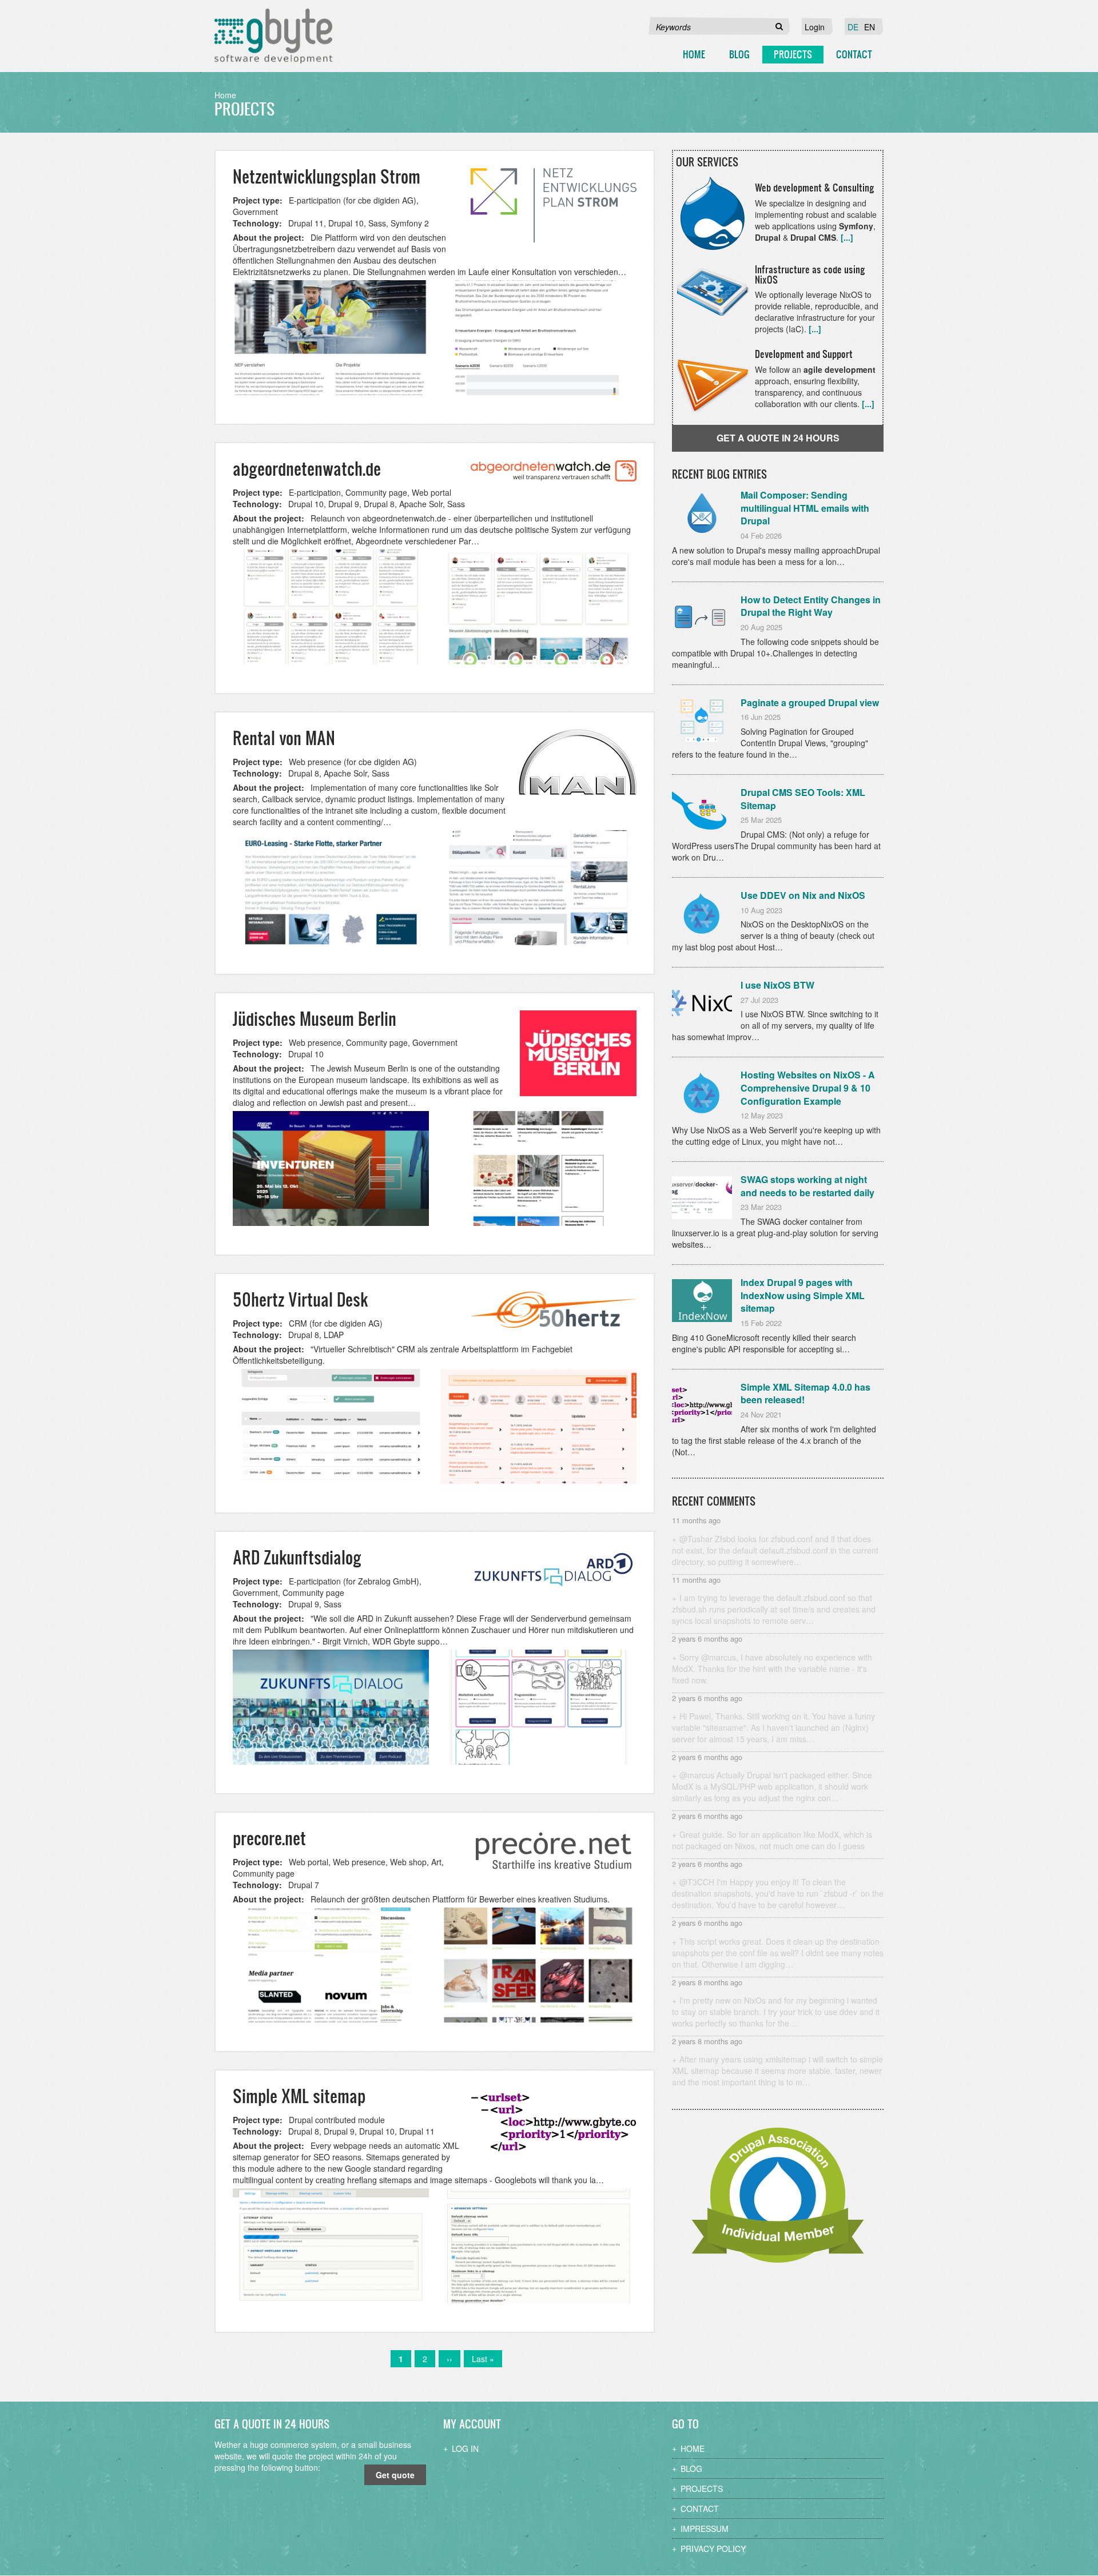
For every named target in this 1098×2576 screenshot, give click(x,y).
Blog (739, 54)
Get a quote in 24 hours (778, 438)
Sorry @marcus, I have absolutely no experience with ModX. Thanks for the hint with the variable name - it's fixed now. (772, 1669)
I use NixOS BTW (777, 985)
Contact (854, 54)
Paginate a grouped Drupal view (810, 702)
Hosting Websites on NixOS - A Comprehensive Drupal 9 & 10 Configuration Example (808, 1088)
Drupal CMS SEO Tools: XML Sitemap (803, 799)
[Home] (273, 36)
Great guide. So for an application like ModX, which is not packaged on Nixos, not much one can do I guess (772, 1840)
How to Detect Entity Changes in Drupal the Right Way (811, 606)
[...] (847, 237)
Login (815, 27)
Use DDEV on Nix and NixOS (803, 895)
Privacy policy (713, 2549)
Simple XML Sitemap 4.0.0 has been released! (805, 1393)
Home (694, 54)
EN (870, 27)
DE (853, 27)
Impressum (705, 2529)
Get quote (395, 2475)
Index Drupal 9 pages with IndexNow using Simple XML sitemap (803, 1295)
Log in (465, 2448)
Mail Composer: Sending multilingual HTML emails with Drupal (805, 508)
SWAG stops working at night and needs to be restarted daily (807, 1186)
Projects (793, 54)
